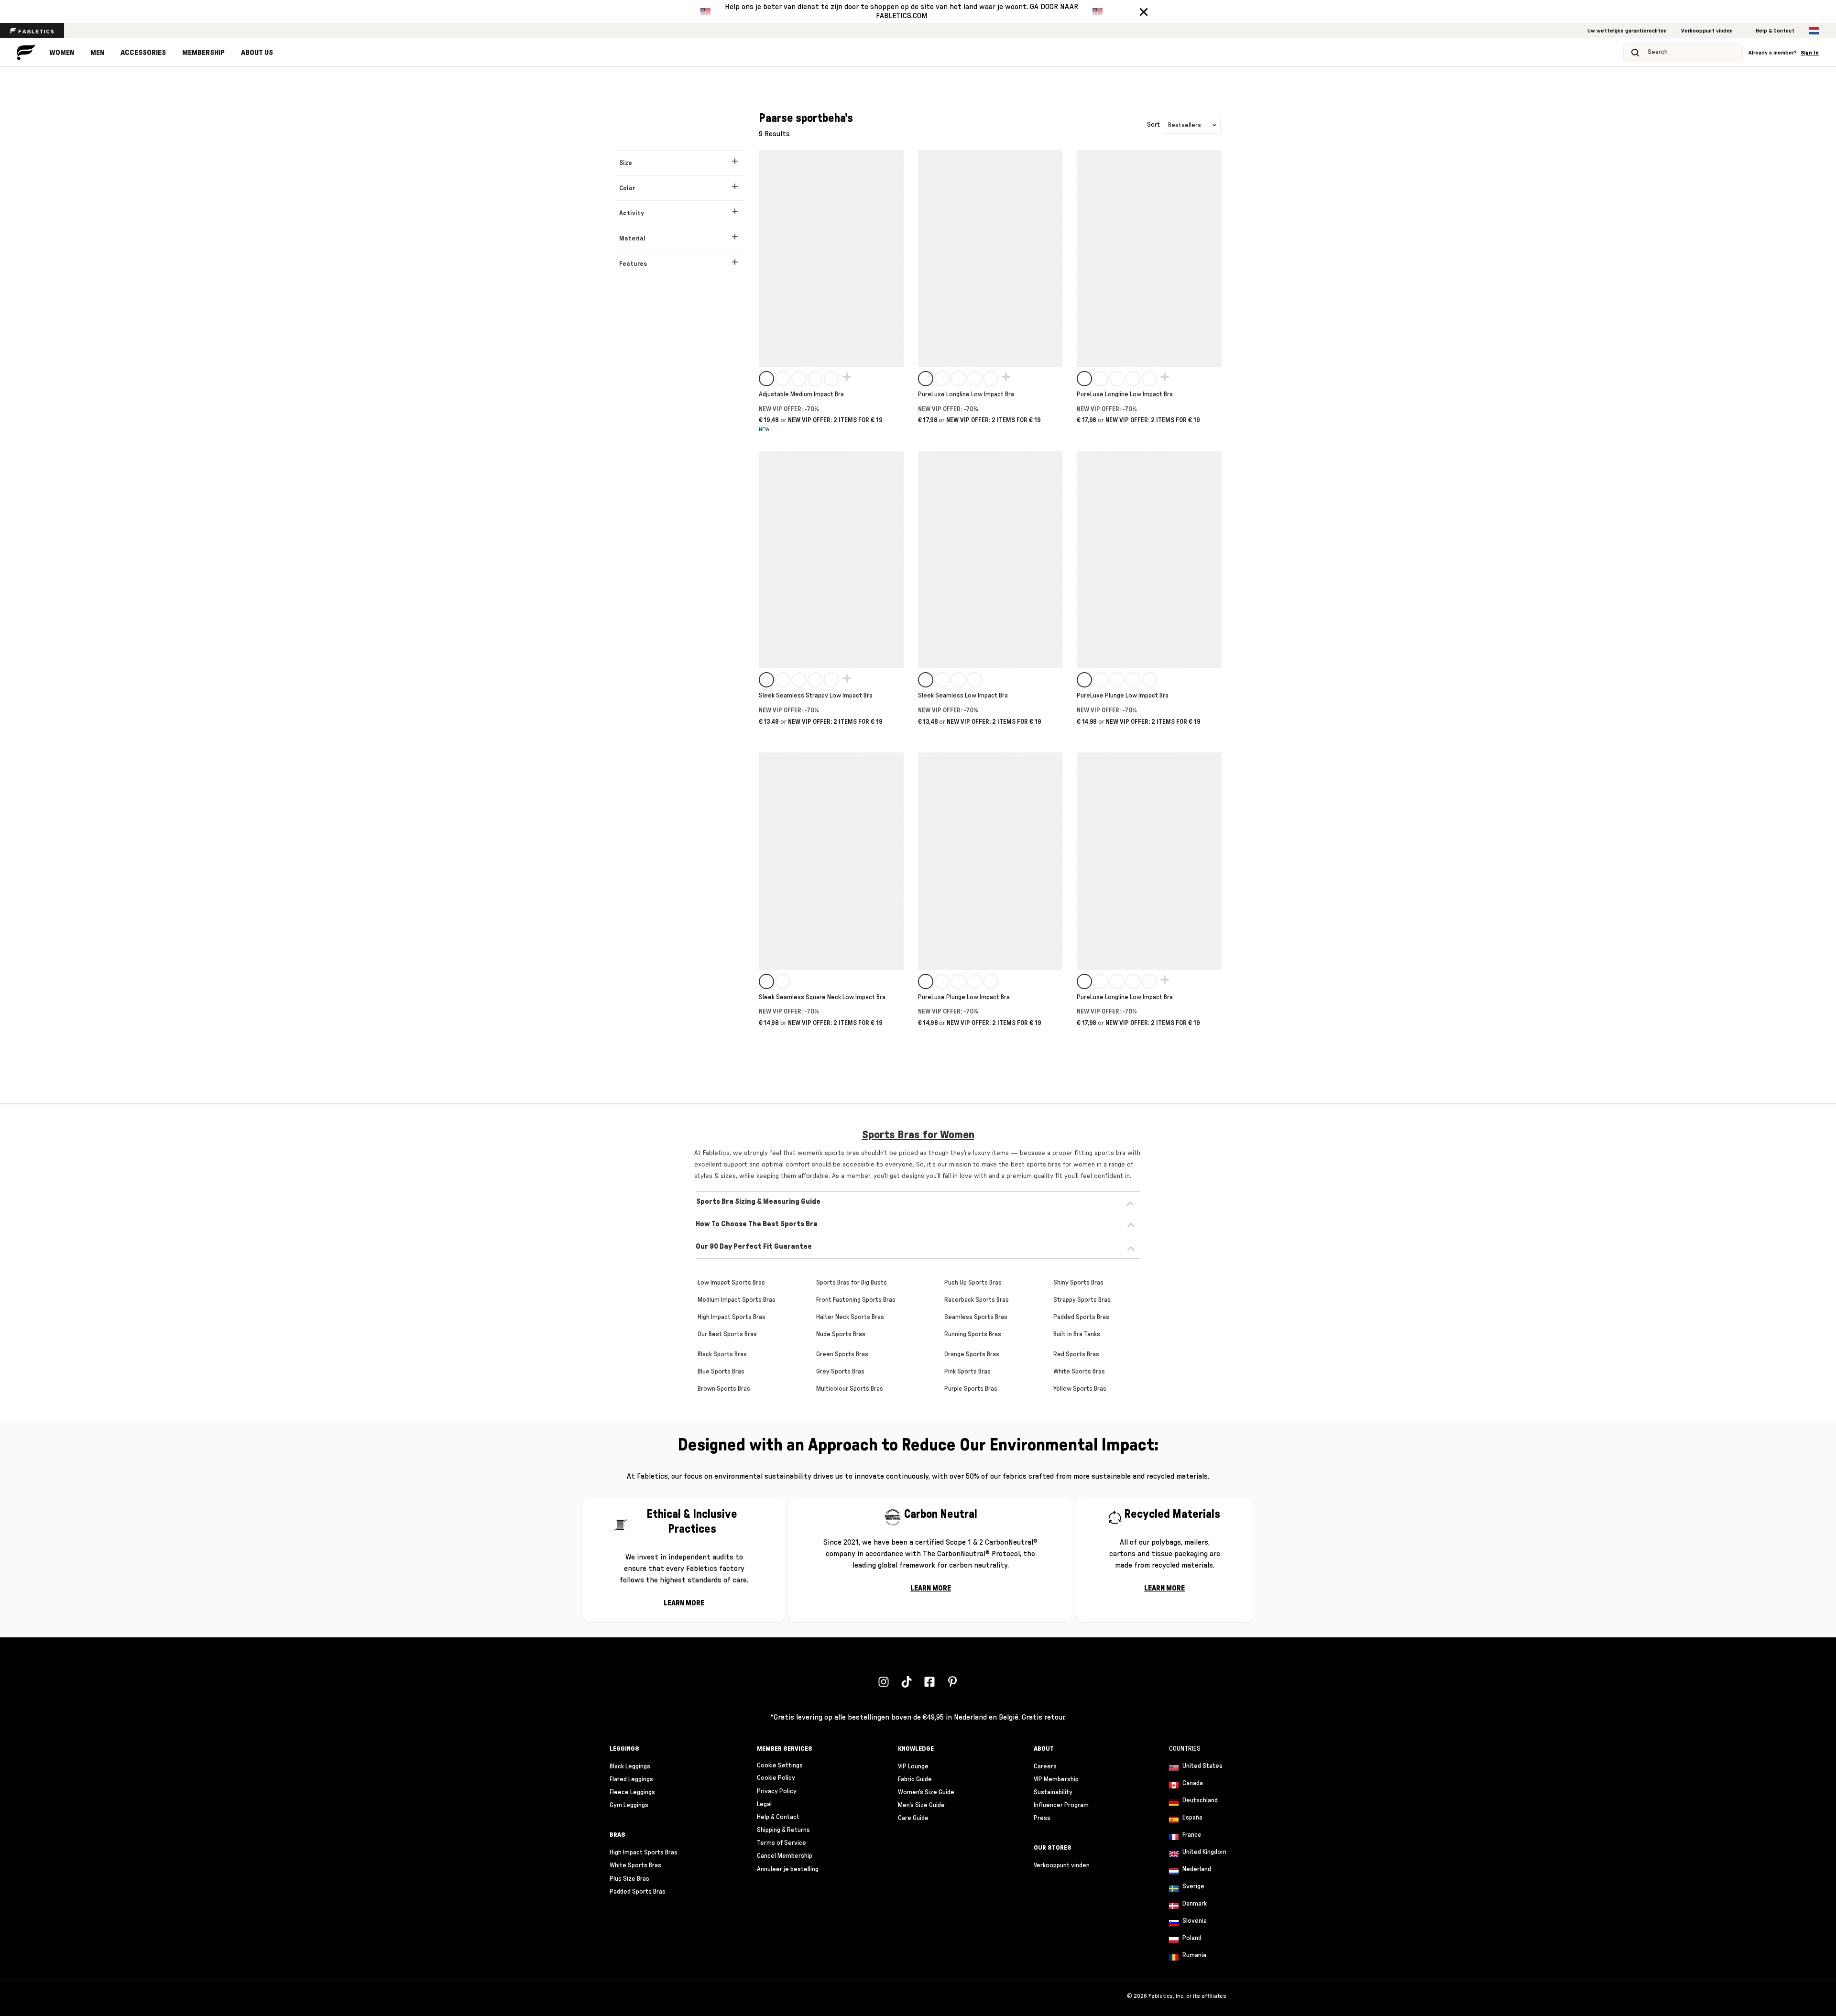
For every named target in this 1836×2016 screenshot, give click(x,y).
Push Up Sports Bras (973, 1283)
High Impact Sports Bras (732, 1317)
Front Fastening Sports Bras (856, 1300)
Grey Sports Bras (840, 1372)
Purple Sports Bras (971, 1389)
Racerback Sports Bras (977, 1300)
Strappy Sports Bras (1082, 1300)
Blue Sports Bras (721, 1372)
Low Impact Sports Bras (731, 1283)
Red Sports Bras (1076, 1354)
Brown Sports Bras (724, 1389)
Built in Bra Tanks (1077, 1334)
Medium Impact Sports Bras (737, 1300)
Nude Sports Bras (841, 1334)
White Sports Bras (1079, 1372)
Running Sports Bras (973, 1334)
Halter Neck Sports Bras (850, 1317)
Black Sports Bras (722, 1354)
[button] (1144, 11)
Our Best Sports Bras (727, 1334)
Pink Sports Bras (967, 1372)
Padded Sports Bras (1081, 1317)
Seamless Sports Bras (976, 1317)
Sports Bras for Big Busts (852, 1283)
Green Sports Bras (842, 1354)
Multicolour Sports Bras (850, 1389)
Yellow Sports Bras (1080, 1389)
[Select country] (1814, 31)
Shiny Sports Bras (1078, 1283)
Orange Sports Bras (972, 1354)
